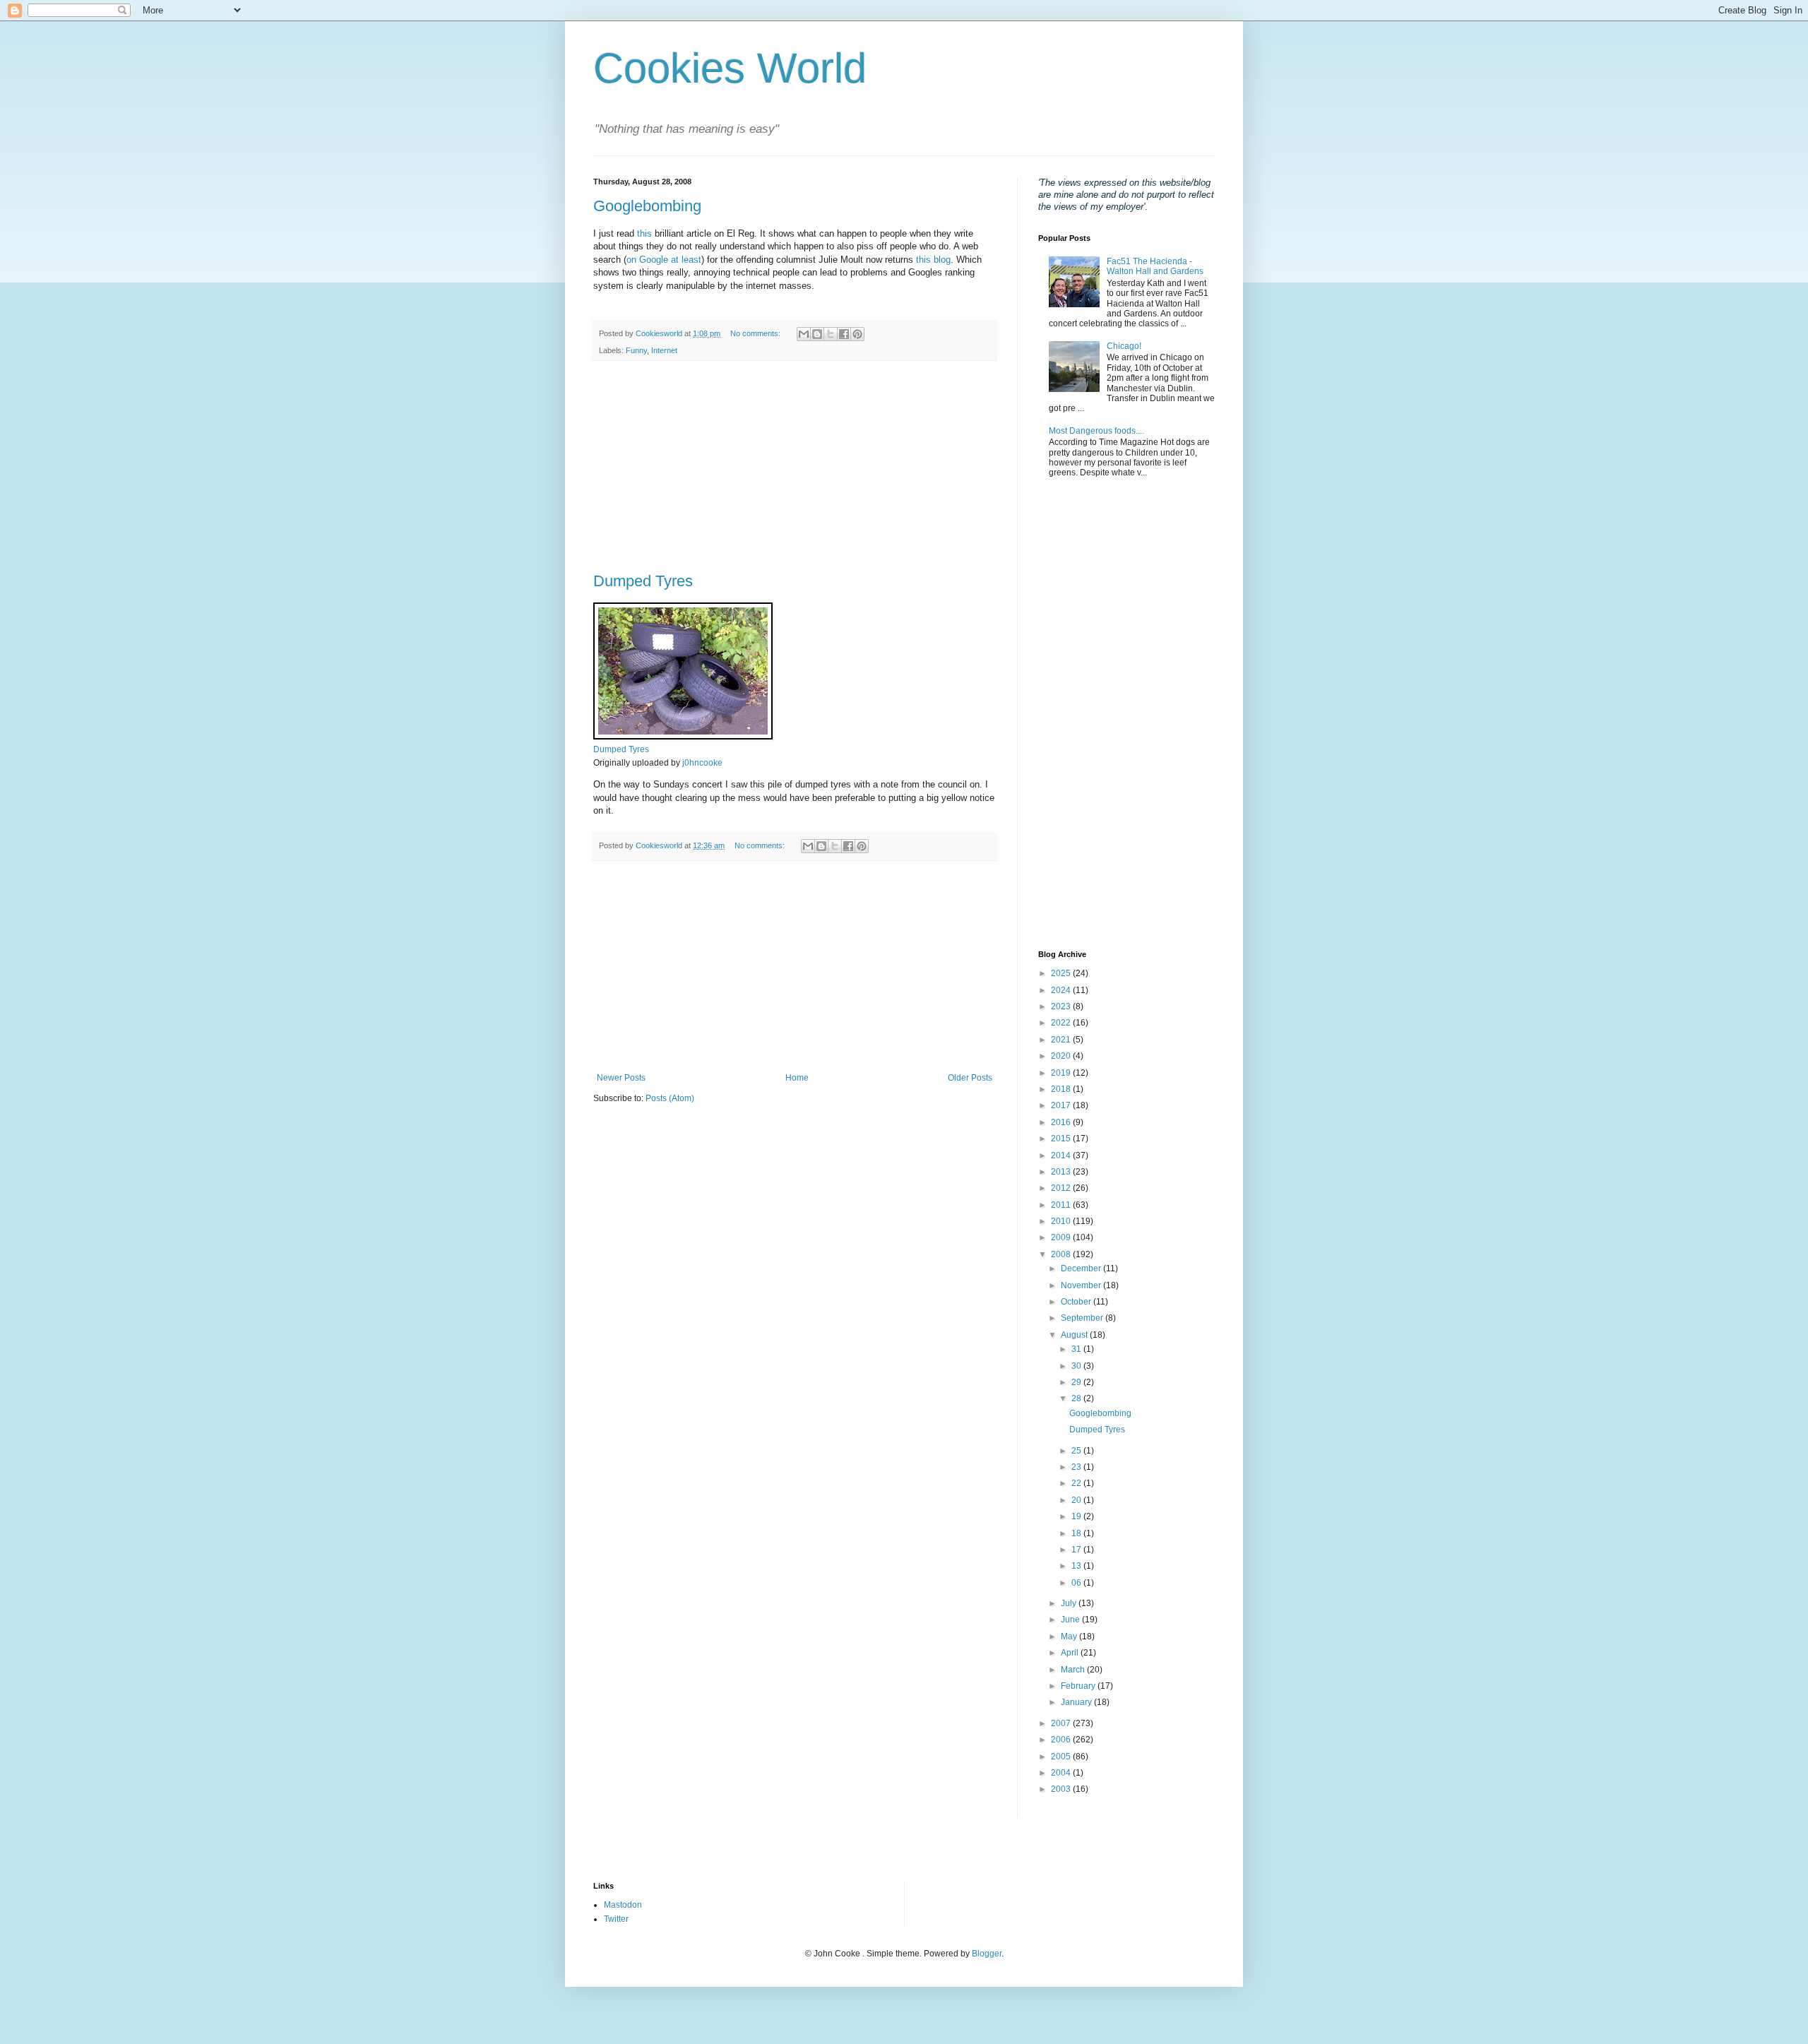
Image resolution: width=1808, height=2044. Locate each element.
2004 (1062, 1773)
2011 (1062, 1205)
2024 (1062, 990)
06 (1077, 1583)
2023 (1062, 1006)
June (1071, 1620)
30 (1077, 1366)
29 (1077, 1382)
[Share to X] (831, 334)
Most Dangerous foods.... (1096, 431)
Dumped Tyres (643, 581)
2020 (1062, 1056)
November (1082, 1285)
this (644, 233)
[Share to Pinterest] (857, 334)
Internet (664, 350)
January (1077, 1702)
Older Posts (970, 1078)
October (1077, 1302)
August (1075, 1335)
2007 (1062, 1723)
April (1071, 1653)
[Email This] (804, 334)
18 (1077, 1533)
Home (797, 1078)
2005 (1062, 1757)
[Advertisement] (795, 467)
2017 (1062, 1105)
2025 (1062, 973)
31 (1077, 1349)
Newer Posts (621, 1078)
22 (1077, 1483)
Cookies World (730, 68)
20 (1077, 1500)
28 (1077, 1398)
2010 (1062, 1221)
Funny (636, 350)
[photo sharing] (683, 736)
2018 (1062, 1089)
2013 (1062, 1172)
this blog (933, 260)
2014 (1062, 1155)
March (1074, 1670)
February (1079, 1686)
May (1070, 1636)
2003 (1062, 1789)
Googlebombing (647, 206)
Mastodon (623, 1905)
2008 (1062, 1254)
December (1082, 1268)
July (1070, 1603)
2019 (1062, 1073)
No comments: (756, 333)
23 (1077, 1467)
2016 (1062, 1122)
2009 (1062, 1237)
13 (1077, 1566)
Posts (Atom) (670, 1098)
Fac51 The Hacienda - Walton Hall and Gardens (1155, 266)
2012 (1062, 1188)
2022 (1062, 1023)
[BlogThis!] (817, 334)
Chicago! (1124, 346)
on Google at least (664, 260)
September (1083, 1318)
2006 (1062, 1740)
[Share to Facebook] (844, 334)
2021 (1062, 1040)
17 (1077, 1550)
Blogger (987, 1954)
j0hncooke (702, 763)
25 (1077, 1451)
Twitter (616, 1919)
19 (1077, 1516)
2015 (1062, 1139)
